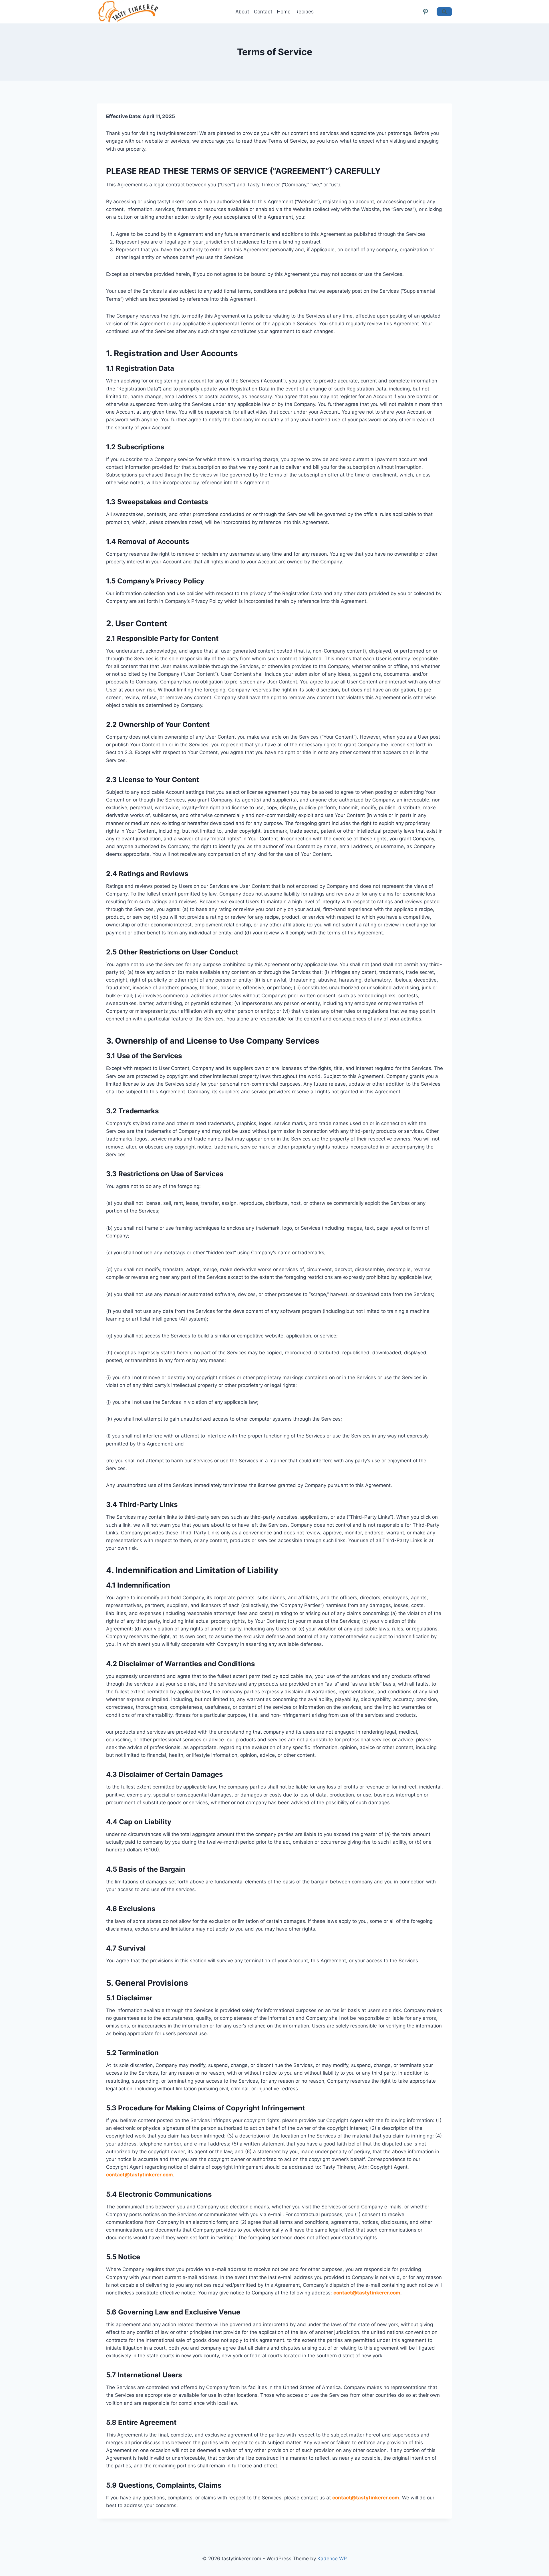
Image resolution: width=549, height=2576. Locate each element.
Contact (263, 12)
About (242, 12)
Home (284, 12)
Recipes (305, 12)
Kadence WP (332, 2559)
